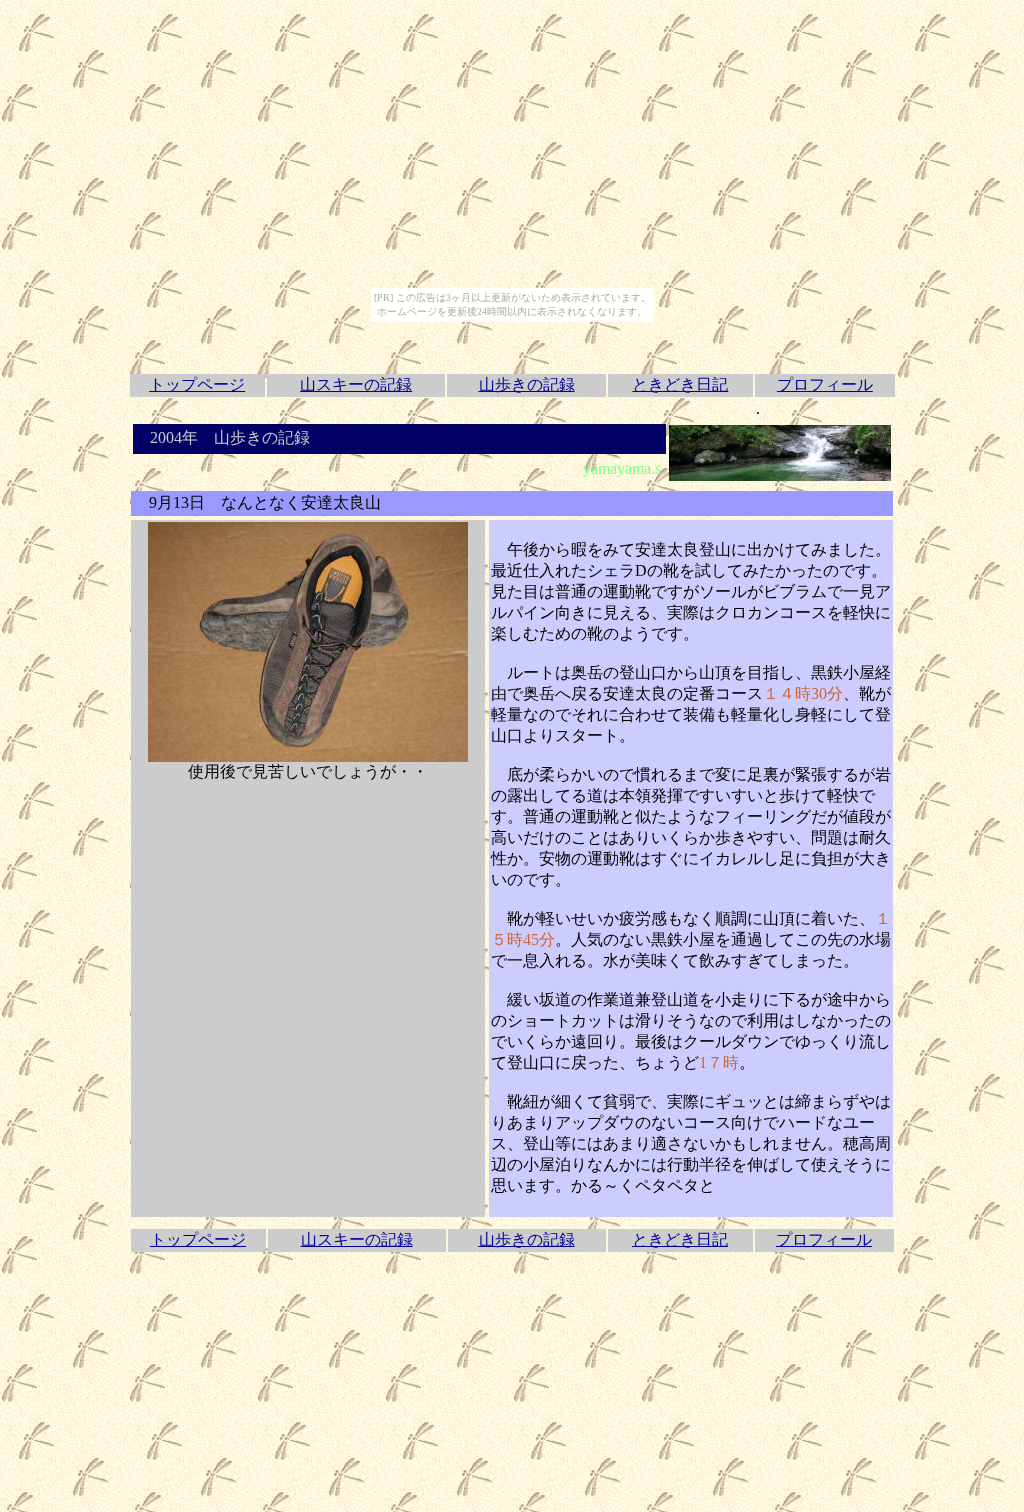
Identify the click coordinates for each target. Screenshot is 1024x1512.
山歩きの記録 (527, 384)
